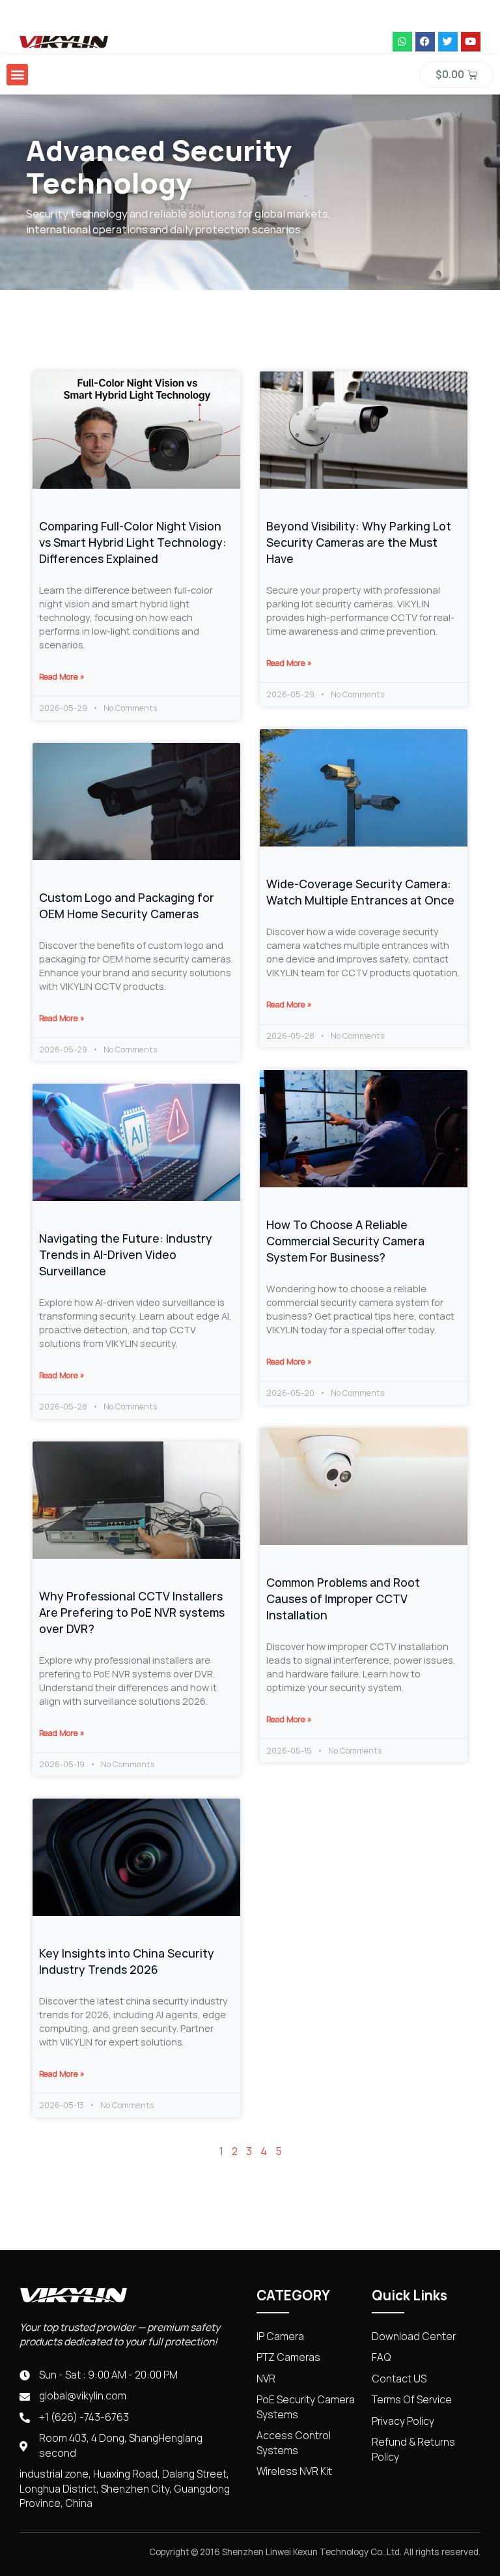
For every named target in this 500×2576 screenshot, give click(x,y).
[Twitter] (448, 42)
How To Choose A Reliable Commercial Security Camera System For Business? (345, 1241)
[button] (17, 75)
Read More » (62, 677)
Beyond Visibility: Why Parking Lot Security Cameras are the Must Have (359, 543)
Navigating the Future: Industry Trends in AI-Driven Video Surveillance (126, 1255)
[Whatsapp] (402, 42)
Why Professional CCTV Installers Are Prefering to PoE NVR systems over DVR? (132, 1613)
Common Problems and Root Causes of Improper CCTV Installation (343, 1599)
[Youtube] (471, 42)
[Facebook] (425, 42)
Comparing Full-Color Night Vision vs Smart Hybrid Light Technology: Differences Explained (133, 543)
